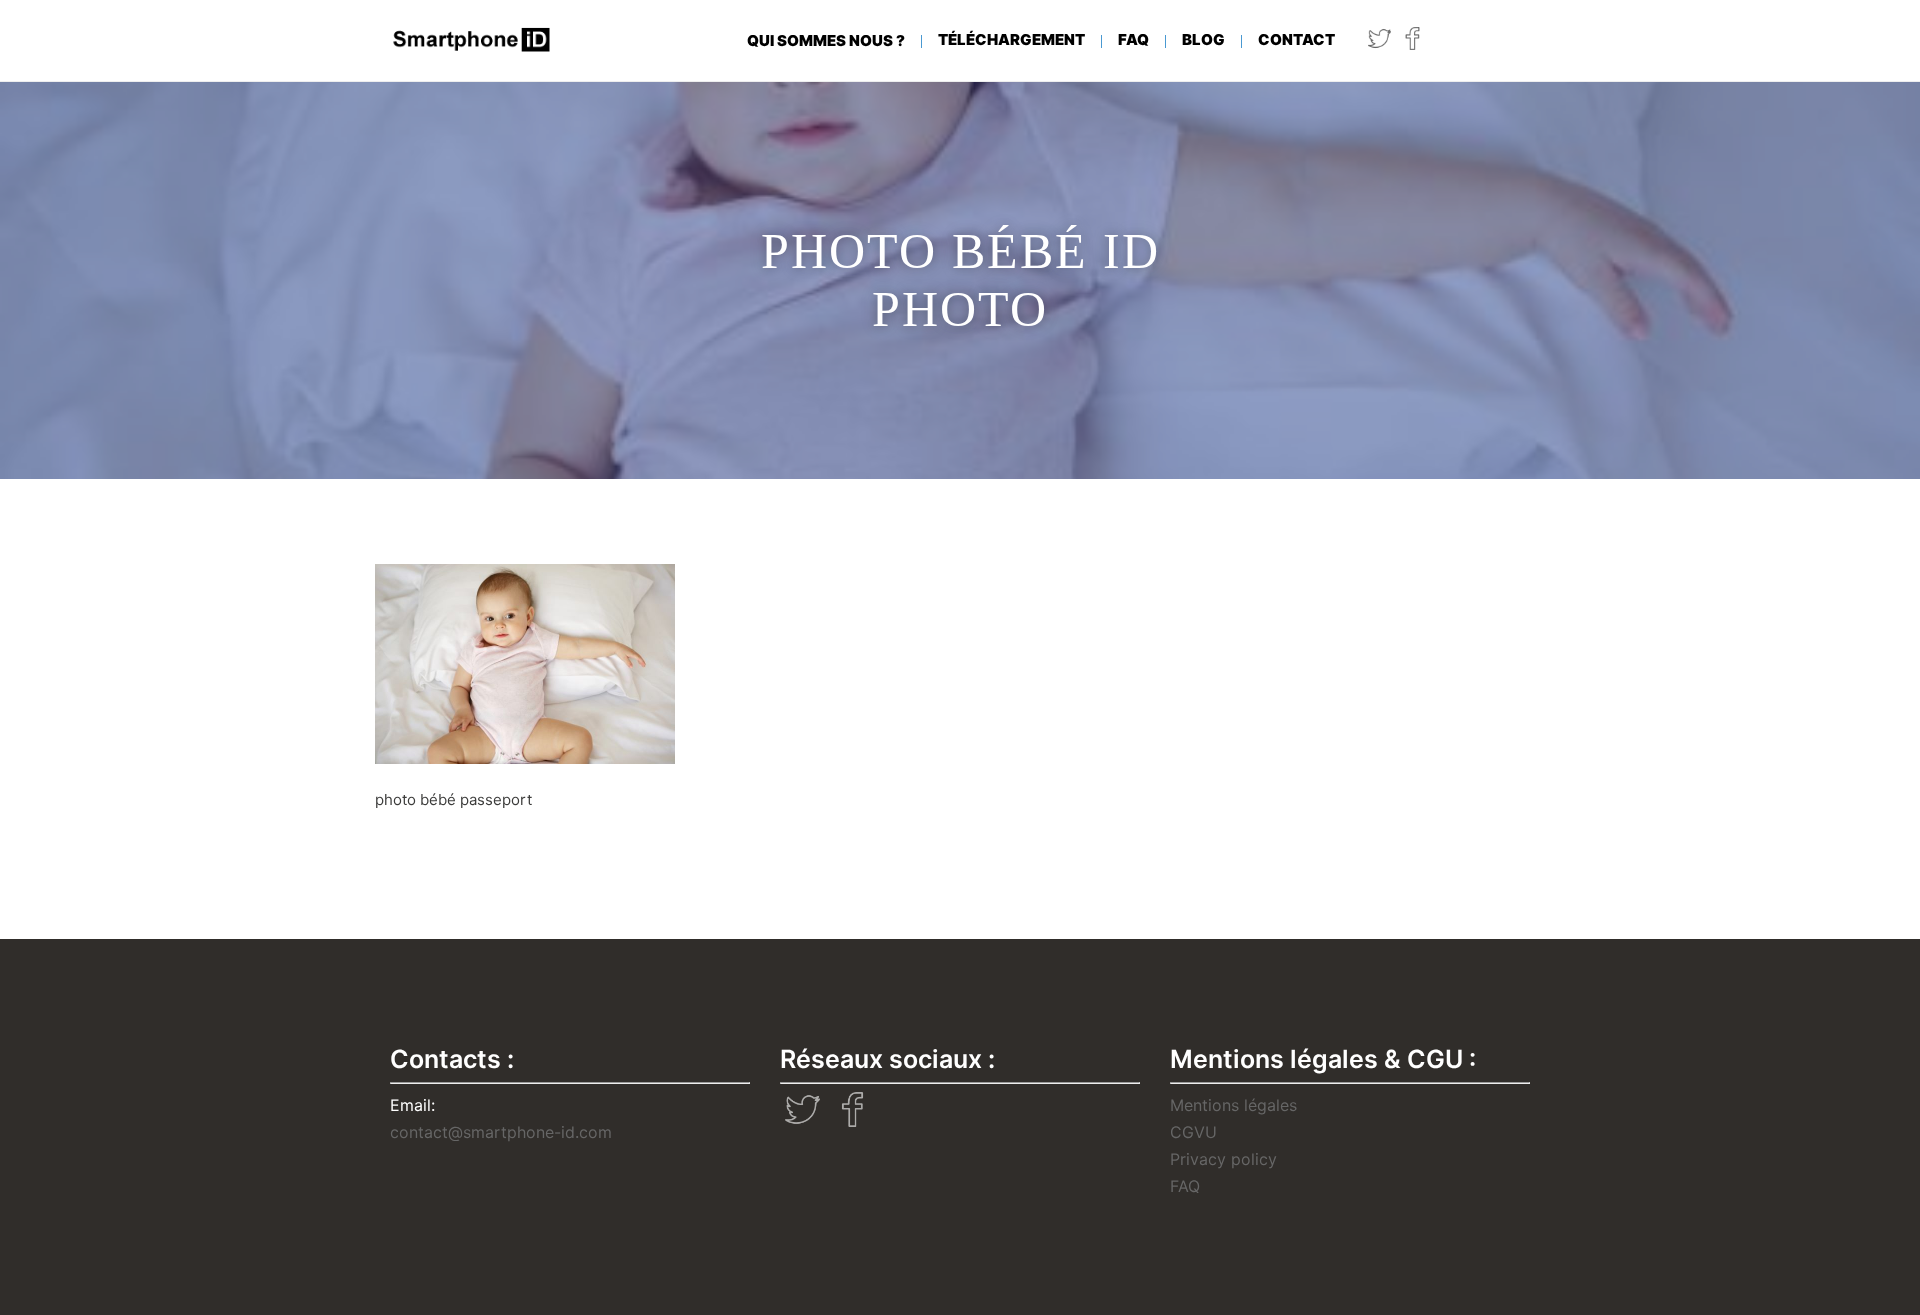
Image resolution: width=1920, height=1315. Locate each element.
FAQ (1133, 39)
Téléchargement (1011, 39)
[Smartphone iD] (472, 39)
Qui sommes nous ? (826, 40)
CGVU (1193, 1132)
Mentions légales (1233, 1105)
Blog (1203, 39)
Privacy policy (1223, 1159)
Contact (1296, 39)
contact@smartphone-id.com (501, 1132)
